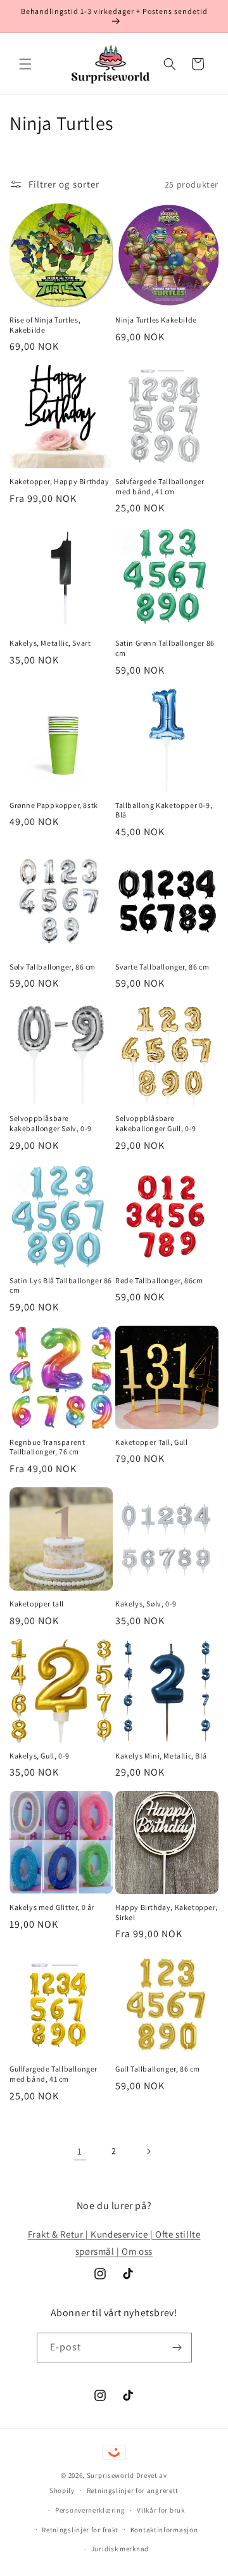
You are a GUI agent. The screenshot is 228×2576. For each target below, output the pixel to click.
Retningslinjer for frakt (80, 2530)
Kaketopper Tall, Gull (152, 1442)
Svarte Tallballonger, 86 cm (162, 967)
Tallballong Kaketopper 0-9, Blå (164, 810)
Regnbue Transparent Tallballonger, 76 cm (47, 1447)
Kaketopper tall (37, 1604)
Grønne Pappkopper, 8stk (54, 805)
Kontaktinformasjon (164, 2530)
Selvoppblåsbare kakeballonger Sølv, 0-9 (51, 1123)
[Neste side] (148, 2151)
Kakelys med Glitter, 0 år (52, 1907)
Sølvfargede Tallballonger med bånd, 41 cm (160, 486)
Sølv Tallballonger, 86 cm (53, 967)
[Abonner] (177, 2348)
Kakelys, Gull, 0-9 (40, 1756)
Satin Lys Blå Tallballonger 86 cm (61, 1285)
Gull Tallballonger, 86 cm (158, 2069)
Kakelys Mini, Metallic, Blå (161, 1756)
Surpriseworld (111, 2475)
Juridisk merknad (120, 2549)
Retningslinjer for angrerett (133, 2490)
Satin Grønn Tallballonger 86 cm (165, 648)
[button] (25, 64)
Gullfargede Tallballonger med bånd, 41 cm (54, 2074)
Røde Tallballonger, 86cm (159, 1280)
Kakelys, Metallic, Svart (50, 643)
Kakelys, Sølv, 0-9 (146, 1604)
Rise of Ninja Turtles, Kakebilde (45, 325)
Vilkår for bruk (161, 2510)
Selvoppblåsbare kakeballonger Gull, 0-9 (156, 1123)
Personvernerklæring (90, 2510)
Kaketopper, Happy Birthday (60, 481)
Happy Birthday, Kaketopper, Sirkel (166, 1912)
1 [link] (80, 2151)
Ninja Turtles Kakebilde (156, 320)
